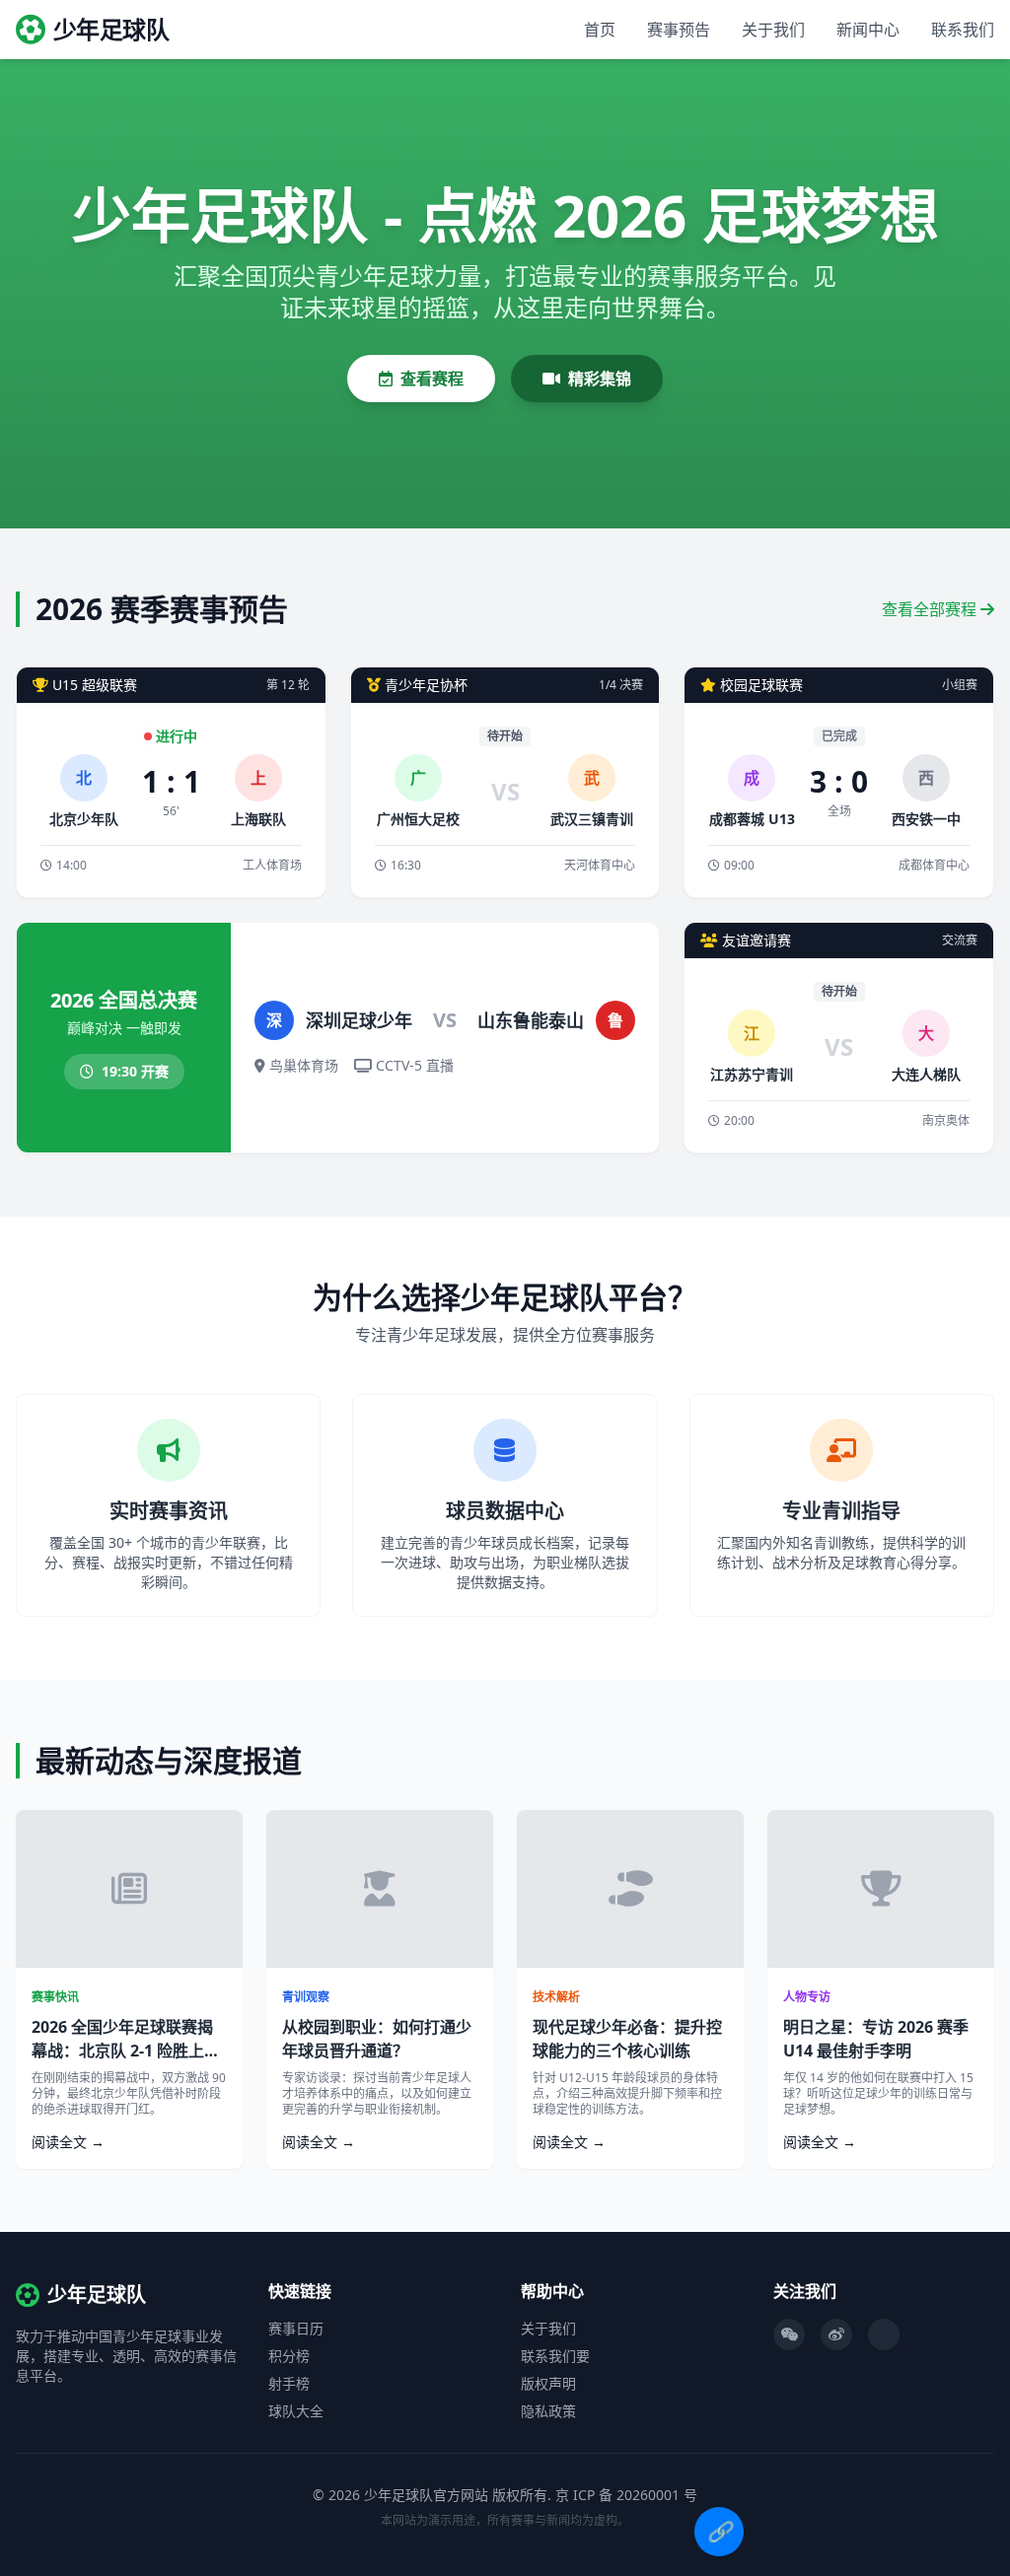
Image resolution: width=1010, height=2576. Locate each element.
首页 (600, 30)
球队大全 (296, 2411)
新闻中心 (868, 30)
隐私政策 (548, 2411)
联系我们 (963, 30)
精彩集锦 (600, 379)
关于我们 (773, 30)
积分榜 (289, 2356)
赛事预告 (679, 30)
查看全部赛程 (931, 609)
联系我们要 (555, 2356)
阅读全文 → (68, 2142)
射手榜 (289, 2383)
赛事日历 (296, 2328)
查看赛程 (432, 379)
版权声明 (548, 2383)
